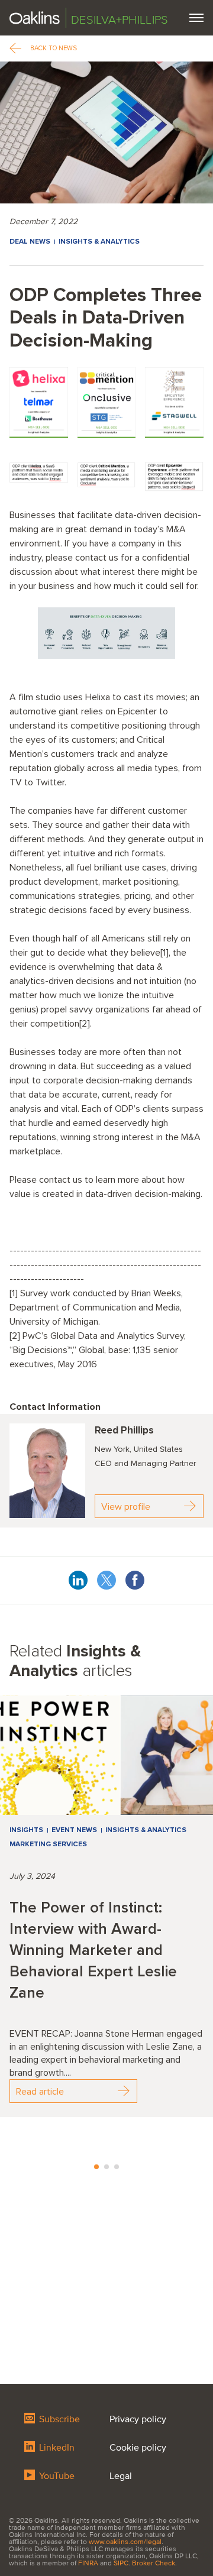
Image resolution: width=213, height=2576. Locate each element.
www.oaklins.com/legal (125, 2542)
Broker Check (154, 2563)
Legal (121, 2476)
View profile (126, 1507)
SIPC (121, 2563)
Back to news (54, 48)
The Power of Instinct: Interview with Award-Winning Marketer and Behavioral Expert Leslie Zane (93, 1950)
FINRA (88, 2563)
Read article (40, 2092)
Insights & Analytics (99, 242)
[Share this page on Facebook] (135, 1578)
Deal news (30, 242)
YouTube (56, 2476)
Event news (74, 1830)
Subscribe (58, 2419)
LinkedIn (56, 2448)
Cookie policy (138, 2448)
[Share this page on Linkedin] (78, 1578)
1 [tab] (96, 2167)
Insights (26, 1830)
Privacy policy (138, 2419)
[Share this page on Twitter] (106, 1578)
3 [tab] (117, 2167)
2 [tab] (106, 2167)
